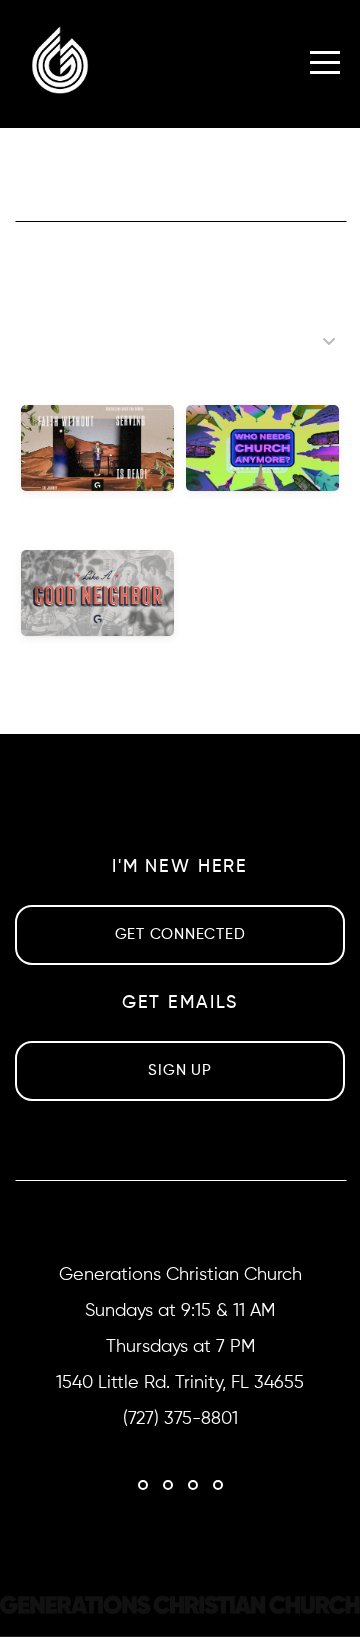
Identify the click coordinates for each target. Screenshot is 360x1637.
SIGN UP (179, 1070)
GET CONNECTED (180, 934)
